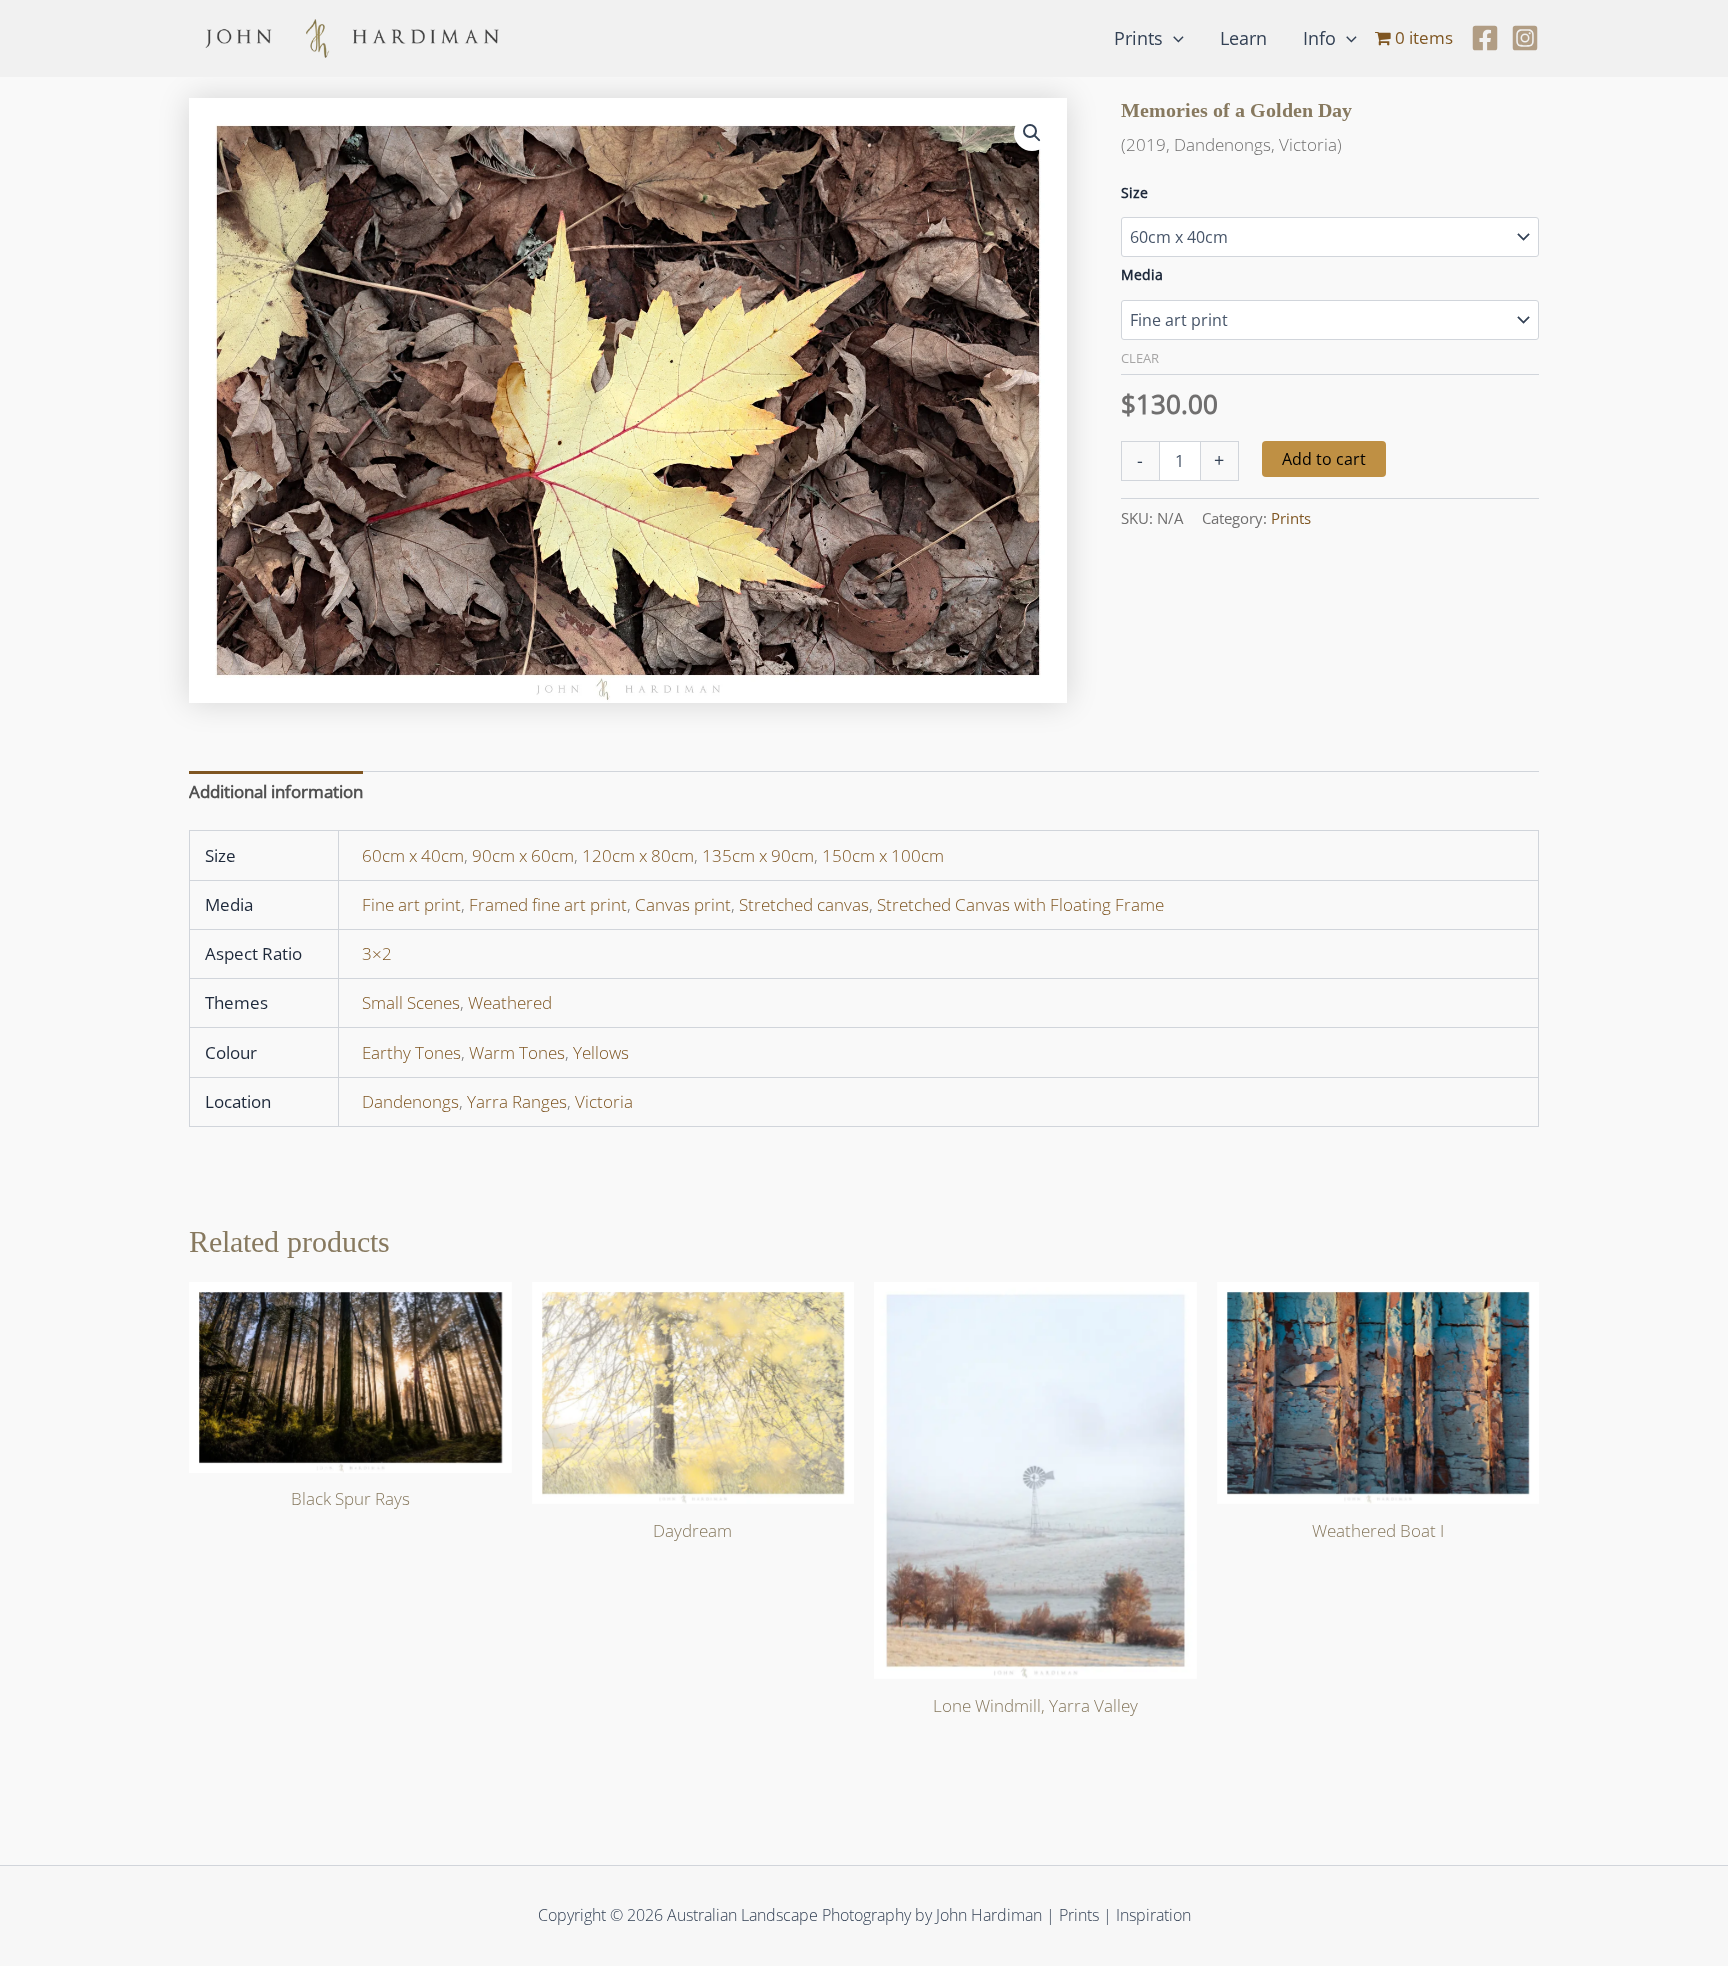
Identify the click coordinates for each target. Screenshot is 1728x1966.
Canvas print (683, 904)
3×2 (377, 953)
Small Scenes (411, 1002)
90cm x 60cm (523, 855)
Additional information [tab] (276, 791)
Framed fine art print (548, 904)
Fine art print (411, 904)
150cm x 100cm (883, 855)
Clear (1140, 358)
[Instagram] (1525, 38)
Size (1134, 192)
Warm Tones (517, 1052)
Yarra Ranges (517, 1101)
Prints (1291, 518)
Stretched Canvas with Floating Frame (1020, 904)
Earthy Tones (411, 1052)
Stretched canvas (804, 904)
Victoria (604, 1101)
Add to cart (1324, 459)
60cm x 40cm (413, 855)
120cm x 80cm (638, 855)
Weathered (510, 1002)
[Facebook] (1485, 38)
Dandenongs (410, 1101)
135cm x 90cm (758, 855)
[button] (1173, 38)
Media (1142, 274)
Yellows (601, 1052)
